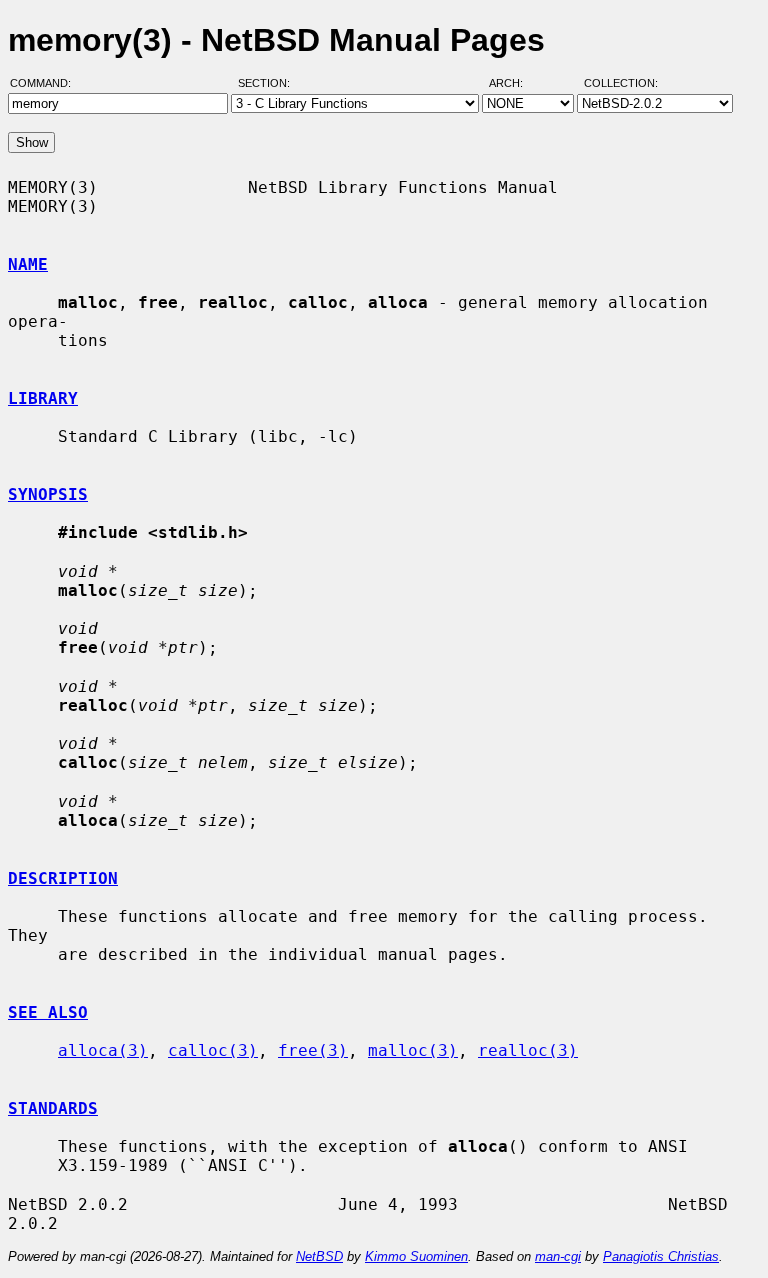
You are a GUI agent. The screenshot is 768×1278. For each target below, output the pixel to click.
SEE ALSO (48, 1012)
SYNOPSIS (48, 494)
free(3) (313, 1050)
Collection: (621, 83)
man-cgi (558, 1256)
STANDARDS (53, 1108)
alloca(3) (103, 1050)
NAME (28, 264)
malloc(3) (413, 1050)
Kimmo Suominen (416, 1256)
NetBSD (319, 1256)
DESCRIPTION (63, 878)
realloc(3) (528, 1050)
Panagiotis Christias (661, 1256)
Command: (46, 83)
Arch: (515, 83)
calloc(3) (213, 1050)
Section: (268, 83)
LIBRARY (43, 398)
